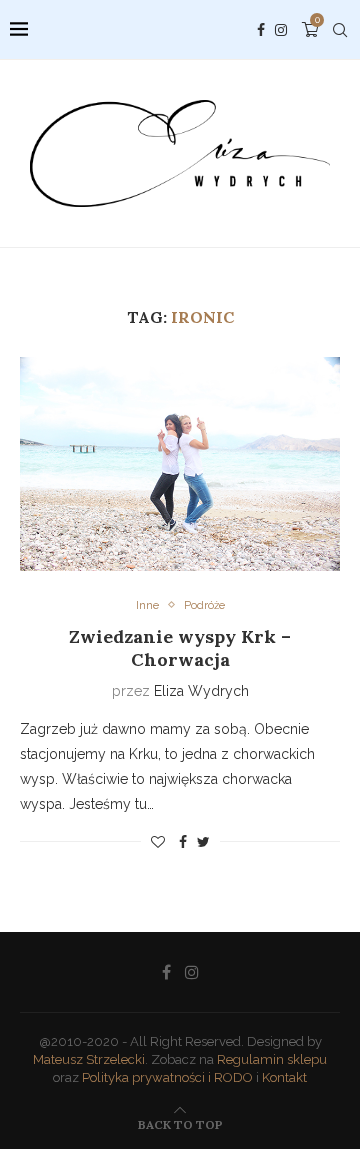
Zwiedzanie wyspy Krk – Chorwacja (180, 648)
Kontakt (284, 1077)
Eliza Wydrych (201, 691)
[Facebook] (261, 30)
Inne (147, 605)
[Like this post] (158, 842)
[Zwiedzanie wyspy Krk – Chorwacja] (180, 463)
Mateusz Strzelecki (89, 1059)
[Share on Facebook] (183, 842)
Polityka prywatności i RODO (167, 1077)
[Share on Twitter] (203, 842)
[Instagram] (281, 30)
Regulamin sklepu (272, 1059)
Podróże (204, 605)
